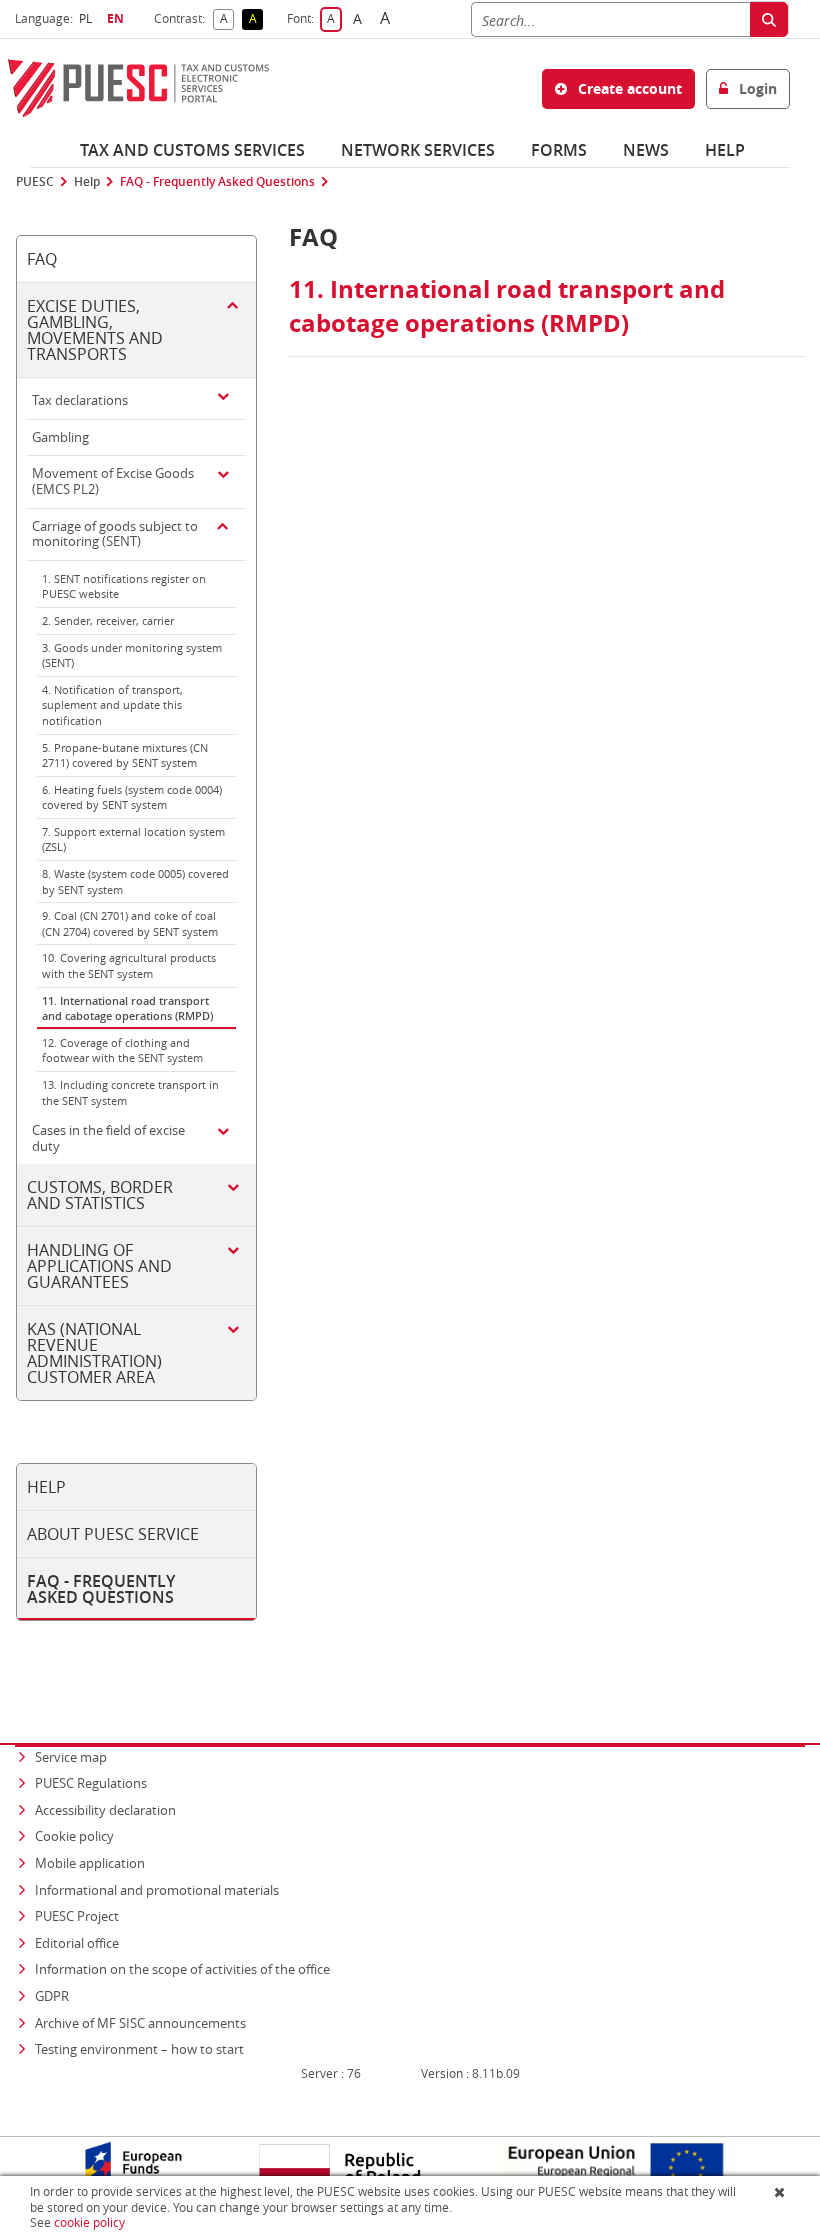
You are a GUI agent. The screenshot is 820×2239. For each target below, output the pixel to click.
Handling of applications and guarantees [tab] (99, 1266)
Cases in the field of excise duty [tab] (108, 1138)
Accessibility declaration (105, 1810)
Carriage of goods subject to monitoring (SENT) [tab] (115, 534)
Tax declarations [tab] (80, 400)
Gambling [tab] (60, 437)
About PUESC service (113, 1534)
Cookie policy (74, 1836)
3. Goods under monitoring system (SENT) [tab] (132, 655)
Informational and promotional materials (157, 1890)
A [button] (227, 19)
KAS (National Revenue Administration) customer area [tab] (94, 1353)
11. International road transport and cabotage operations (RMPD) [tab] (127, 1008)
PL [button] (88, 18)
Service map (71, 1757)
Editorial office (77, 1943)
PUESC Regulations (91, 1783)
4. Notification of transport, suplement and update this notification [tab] (112, 705)
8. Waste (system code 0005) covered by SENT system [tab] (135, 881)
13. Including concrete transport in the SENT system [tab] (130, 1092)
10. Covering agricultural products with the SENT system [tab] (129, 965)
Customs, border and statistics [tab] (100, 1195)
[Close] (781, 2192)
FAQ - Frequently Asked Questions (217, 182)
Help (725, 150)
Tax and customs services (192, 150)
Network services (418, 150)
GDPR (52, 1996)
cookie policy (89, 2222)
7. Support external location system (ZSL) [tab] (133, 839)
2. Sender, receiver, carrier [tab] (108, 620)
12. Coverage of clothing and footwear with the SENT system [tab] (122, 1050)
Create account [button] (628, 88)
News (646, 150)
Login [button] (756, 88)
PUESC (35, 182)
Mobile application (90, 1863)
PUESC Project (77, 1916)
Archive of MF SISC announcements (140, 2023)
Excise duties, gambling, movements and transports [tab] (95, 330)
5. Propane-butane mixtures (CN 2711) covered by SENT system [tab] (125, 755)
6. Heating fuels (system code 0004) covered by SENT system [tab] (132, 797)
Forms (559, 150)
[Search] (769, 19)
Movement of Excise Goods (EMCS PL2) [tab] (113, 481)
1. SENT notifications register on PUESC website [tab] (124, 586)
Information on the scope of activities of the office (184, 1968)
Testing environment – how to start (139, 2049)
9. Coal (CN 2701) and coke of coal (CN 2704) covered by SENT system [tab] (130, 923)
